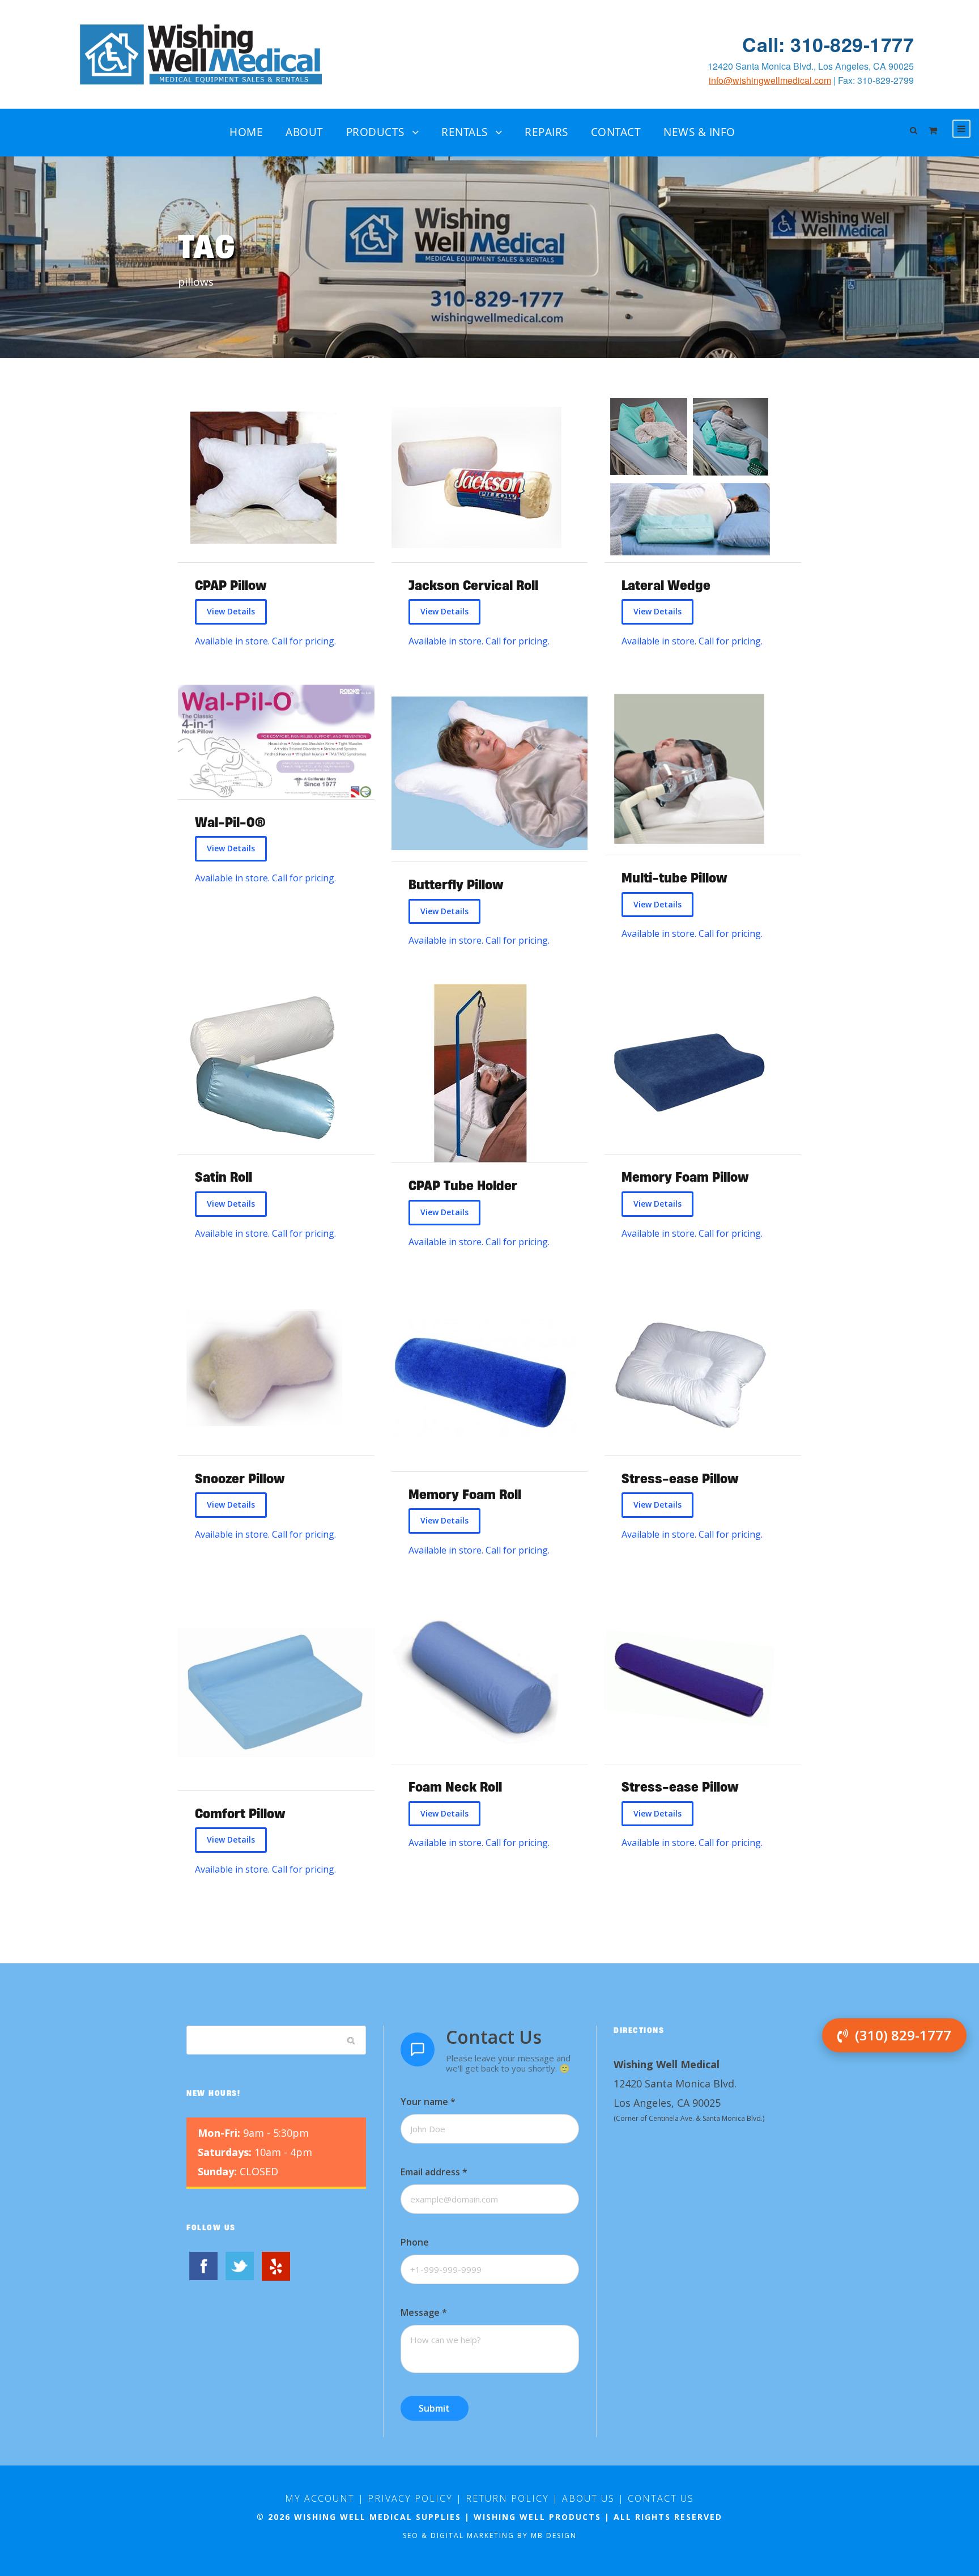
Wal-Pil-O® (230, 822)
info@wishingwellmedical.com (770, 80)
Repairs (546, 132)
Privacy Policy (410, 2498)
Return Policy (507, 2498)
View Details (231, 611)
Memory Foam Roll (465, 1494)
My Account (320, 2498)
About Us (588, 2498)
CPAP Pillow (231, 585)
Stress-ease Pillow (680, 1478)
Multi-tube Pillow (674, 878)
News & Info (699, 132)
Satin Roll (224, 1177)
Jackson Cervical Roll (473, 585)
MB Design (554, 2535)
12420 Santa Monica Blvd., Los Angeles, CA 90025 (811, 66)
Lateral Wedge (666, 585)
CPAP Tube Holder (463, 1185)
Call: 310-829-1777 (828, 44)
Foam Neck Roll (455, 1787)
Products (375, 132)
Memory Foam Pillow (685, 1177)
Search (351, 2040)
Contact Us (661, 2498)
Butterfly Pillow (456, 884)
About (305, 132)
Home (246, 132)
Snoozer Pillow (240, 1478)
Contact (616, 132)
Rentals (465, 132)
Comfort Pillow (240, 1813)
